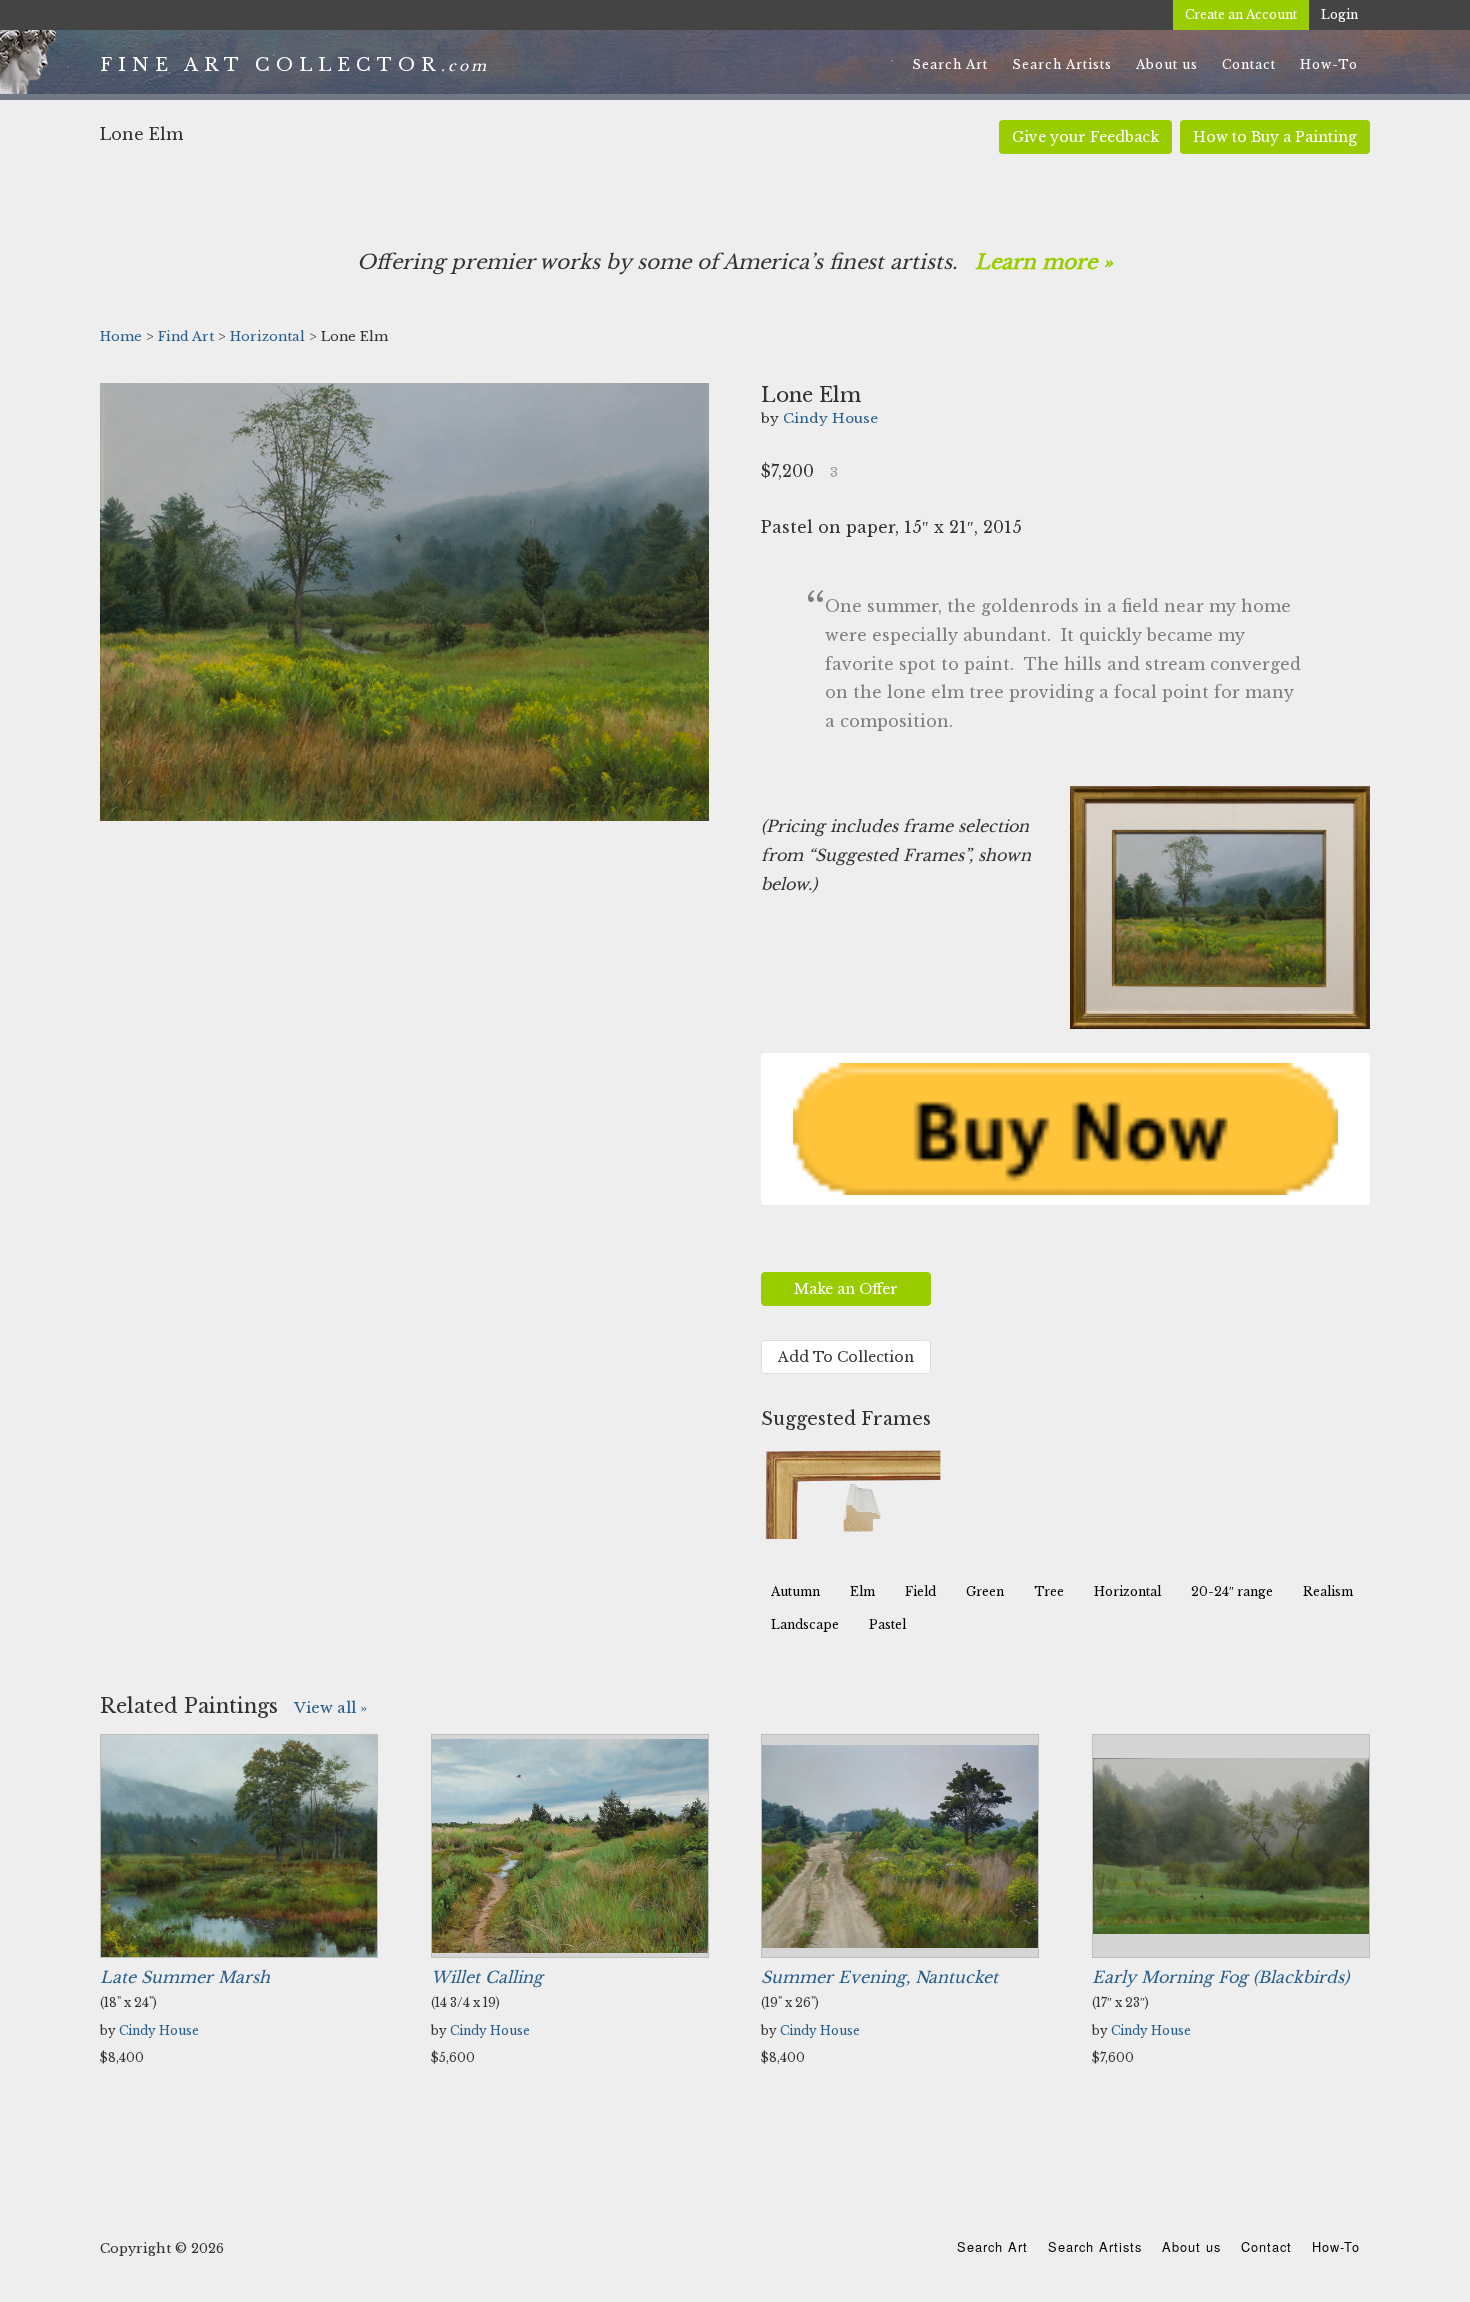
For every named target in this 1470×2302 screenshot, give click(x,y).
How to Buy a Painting (1275, 137)
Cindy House (830, 418)
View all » (330, 1707)
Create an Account (1241, 14)
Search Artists (1095, 2246)
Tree (1049, 1591)
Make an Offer (846, 1289)
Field (920, 1591)
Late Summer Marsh (185, 1977)
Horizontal (1127, 1591)
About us (1191, 2246)
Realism (1328, 1591)
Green (985, 1591)
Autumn (795, 1591)
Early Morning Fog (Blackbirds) (1220, 1977)
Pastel (887, 1624)
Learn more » (1044, 262)
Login (1339, 14)
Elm (862, 1591)
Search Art (992, 2246)
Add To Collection (846, 1357)
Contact (1266, 2246)
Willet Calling (487, 1977)
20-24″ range (1232, 1591)
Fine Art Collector (270, 65)
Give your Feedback (1085, 137)
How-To (1336, 2246)
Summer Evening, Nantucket (879, 1977)
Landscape (805, 1624)
